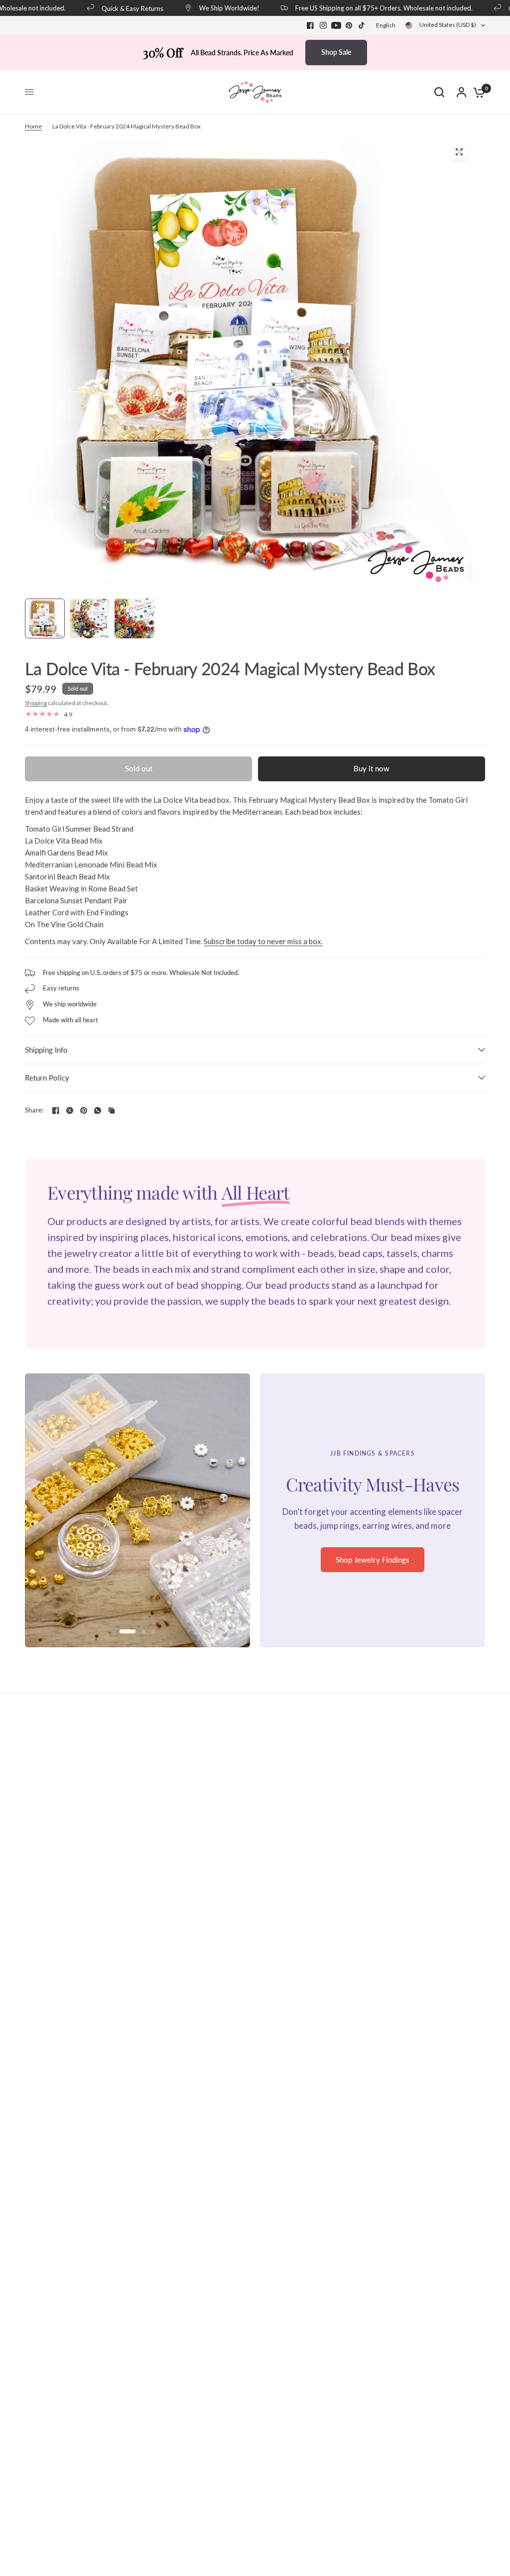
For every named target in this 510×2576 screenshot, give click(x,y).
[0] (477, 92)
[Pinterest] (349, 25)
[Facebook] (310, 25)
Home (33, 126)
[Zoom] (459, 152)
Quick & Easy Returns (114, 8)
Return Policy (47, 1078)
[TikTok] (362, 25)
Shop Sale (336, 52)
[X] (70, 1110)
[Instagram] (323, 25)
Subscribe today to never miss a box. (263, 941)
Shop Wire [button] (373, 1566)
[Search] (439, 92)
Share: (34, 1110)
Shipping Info (46, 1050)
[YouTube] (336, 25)
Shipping (36, 703)
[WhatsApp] (98, 1110)
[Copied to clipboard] (112, 1110)
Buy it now (372, 768)
